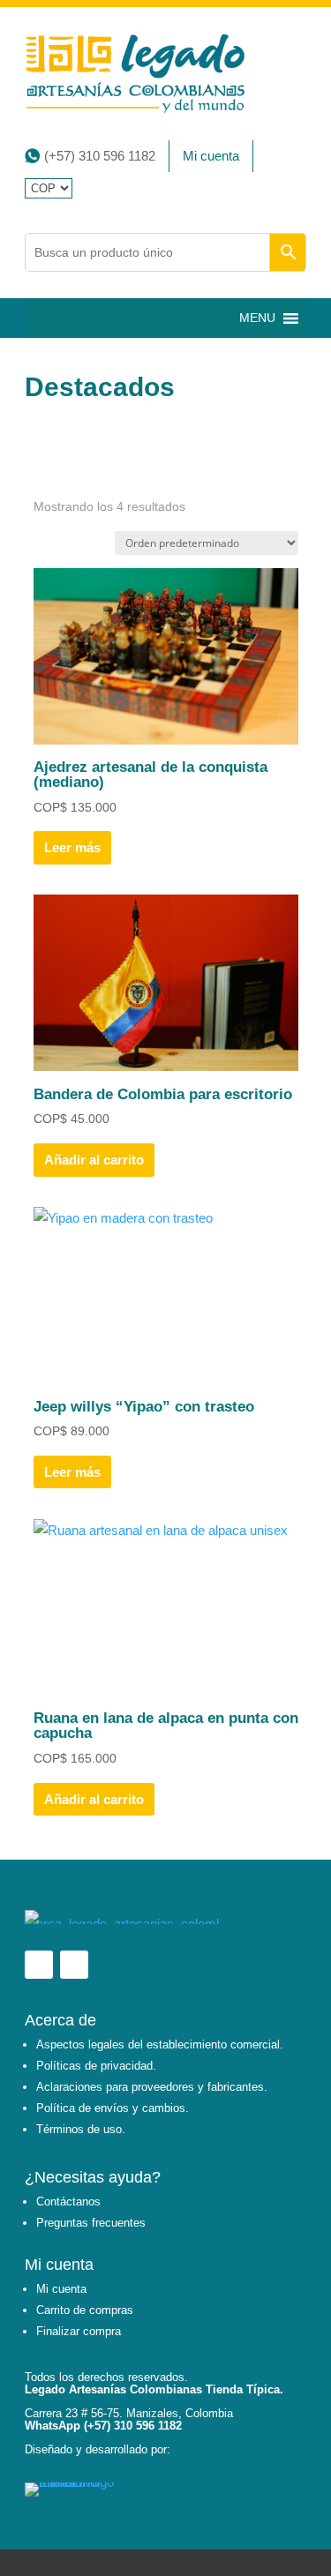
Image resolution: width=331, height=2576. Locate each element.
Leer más (72, 847)
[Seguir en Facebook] (39, 1965)
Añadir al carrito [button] (94, 1160)
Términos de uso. (81, 2129)
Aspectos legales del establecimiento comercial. (160, 2044)
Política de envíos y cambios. (113, 2108)
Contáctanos (68, 2202)
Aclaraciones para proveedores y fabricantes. (152, 2087)
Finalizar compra (79, 2331)
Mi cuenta (211, 156)
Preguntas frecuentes (91, 2223)
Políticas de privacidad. (96, 2066)
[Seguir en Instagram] (74, 1965)
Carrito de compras (85, 2310)
